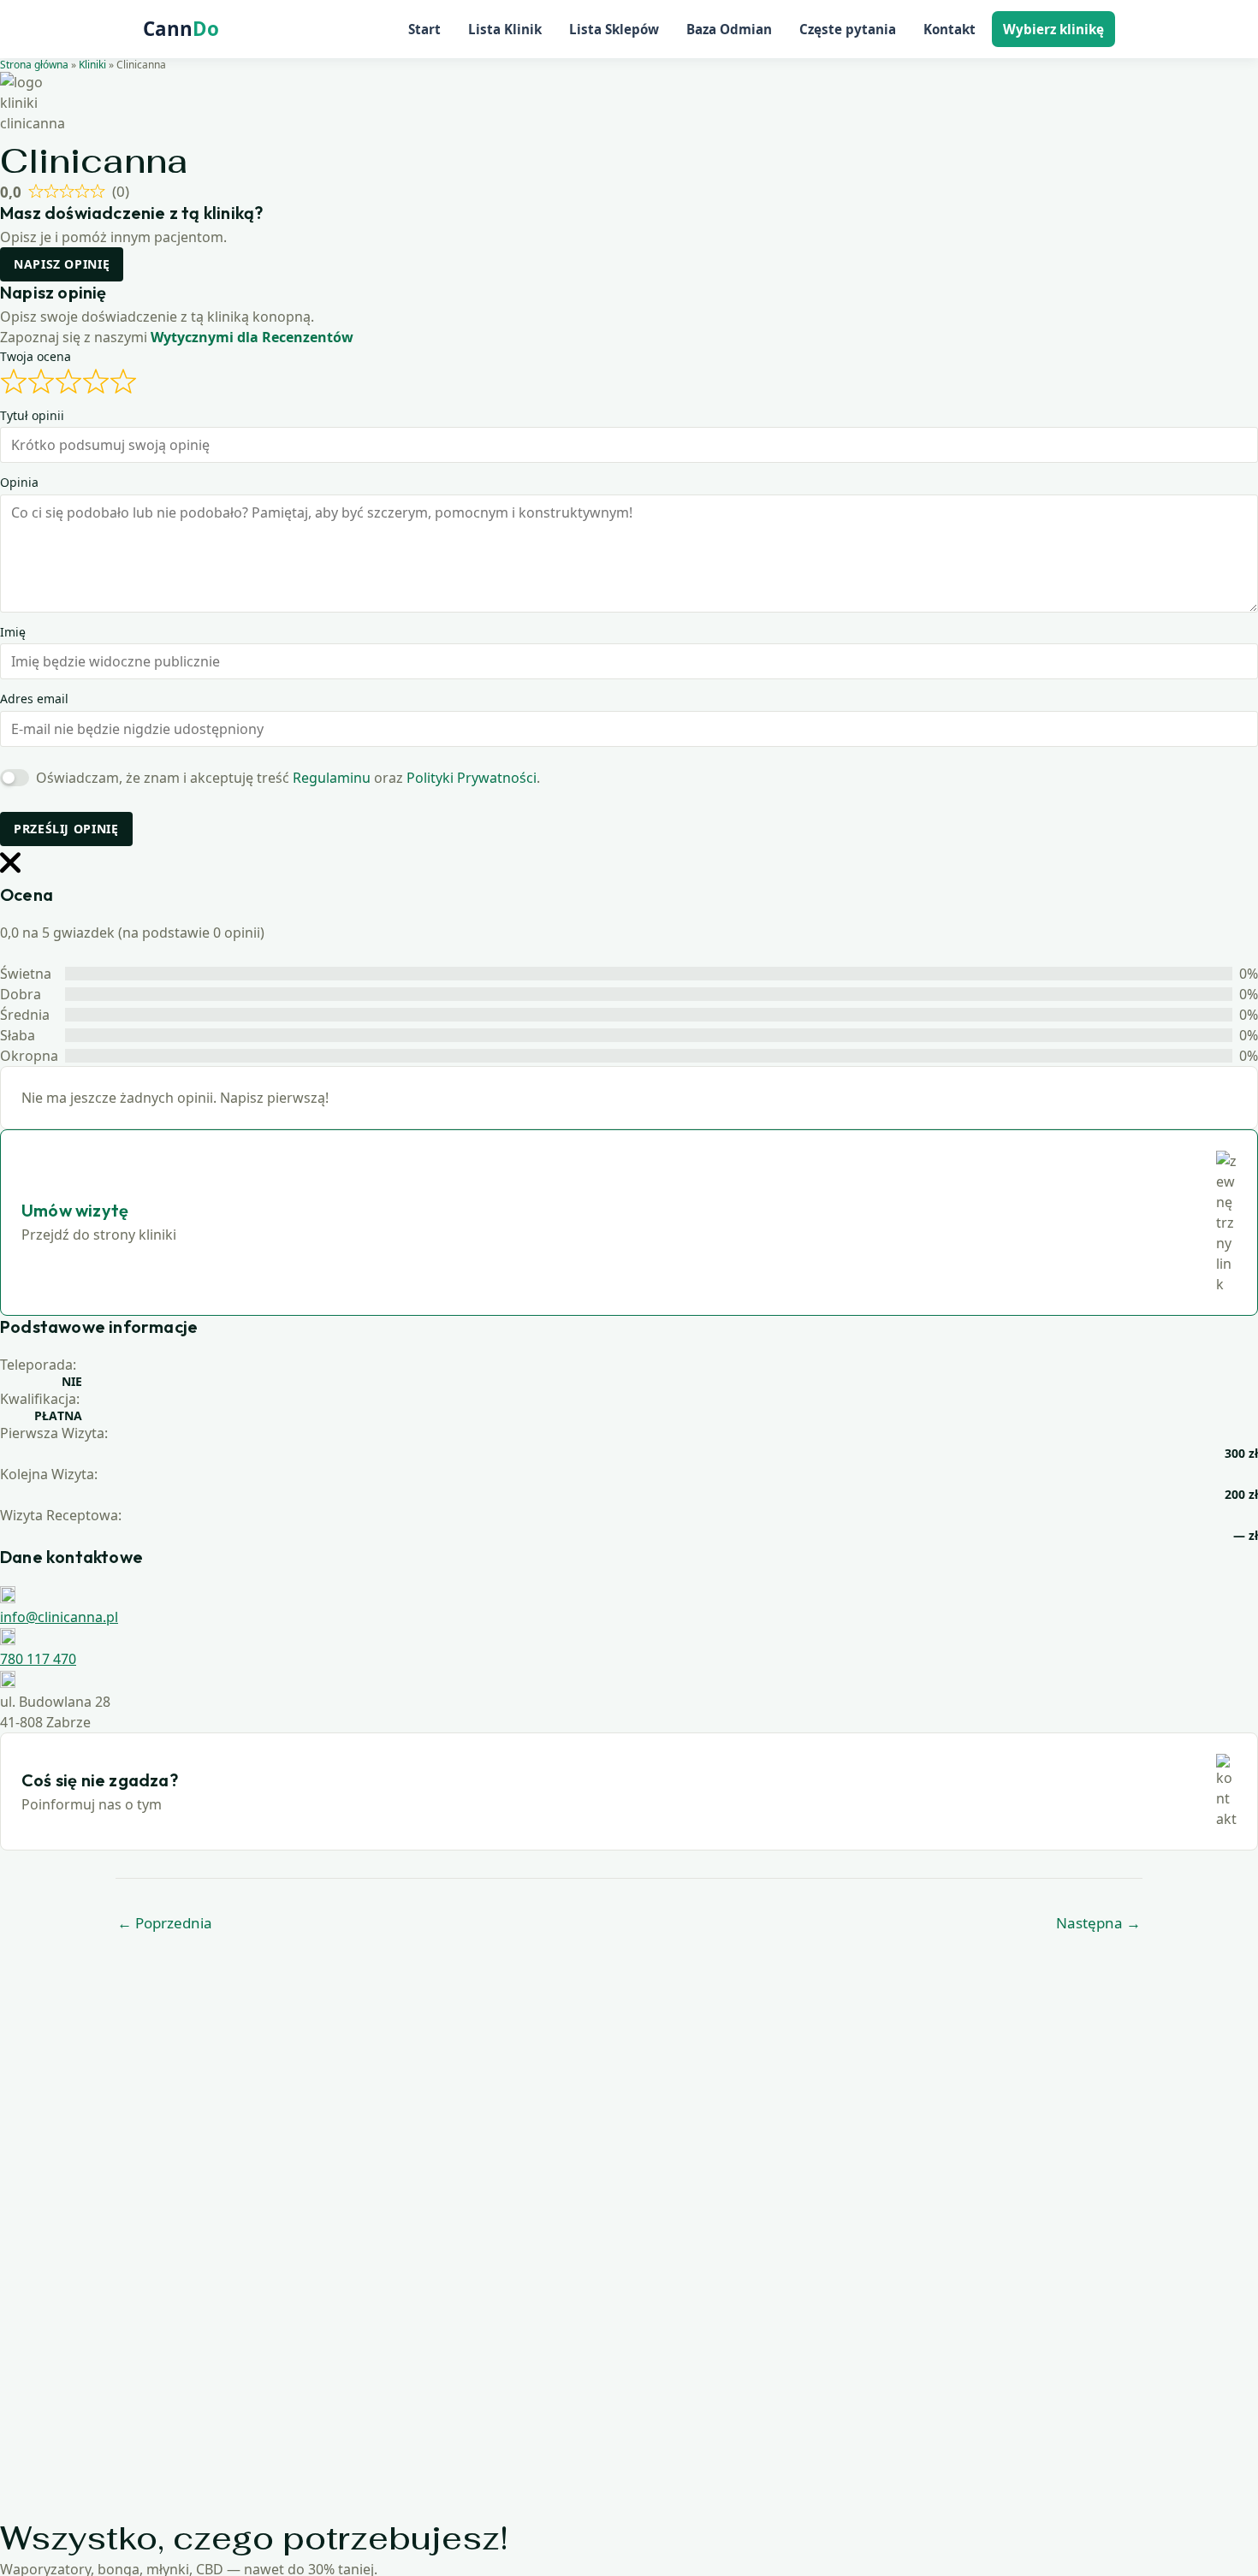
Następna (1098, 1923)
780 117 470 (38, 1659)
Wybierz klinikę (1053, 29)
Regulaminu (332, 778)
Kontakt (949, 29)
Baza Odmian (729, 29)
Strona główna (34, 65)
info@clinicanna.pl (59, 1617)
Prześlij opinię (66, 829)
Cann (181, 29)
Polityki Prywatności (472, 778)
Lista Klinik (505, 29)
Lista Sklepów (614, 29)
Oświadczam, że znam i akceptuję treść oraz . (288, 778)
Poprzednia (165, 1923)
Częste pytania (848, 29)
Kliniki (92, 65)
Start (424, 29)
